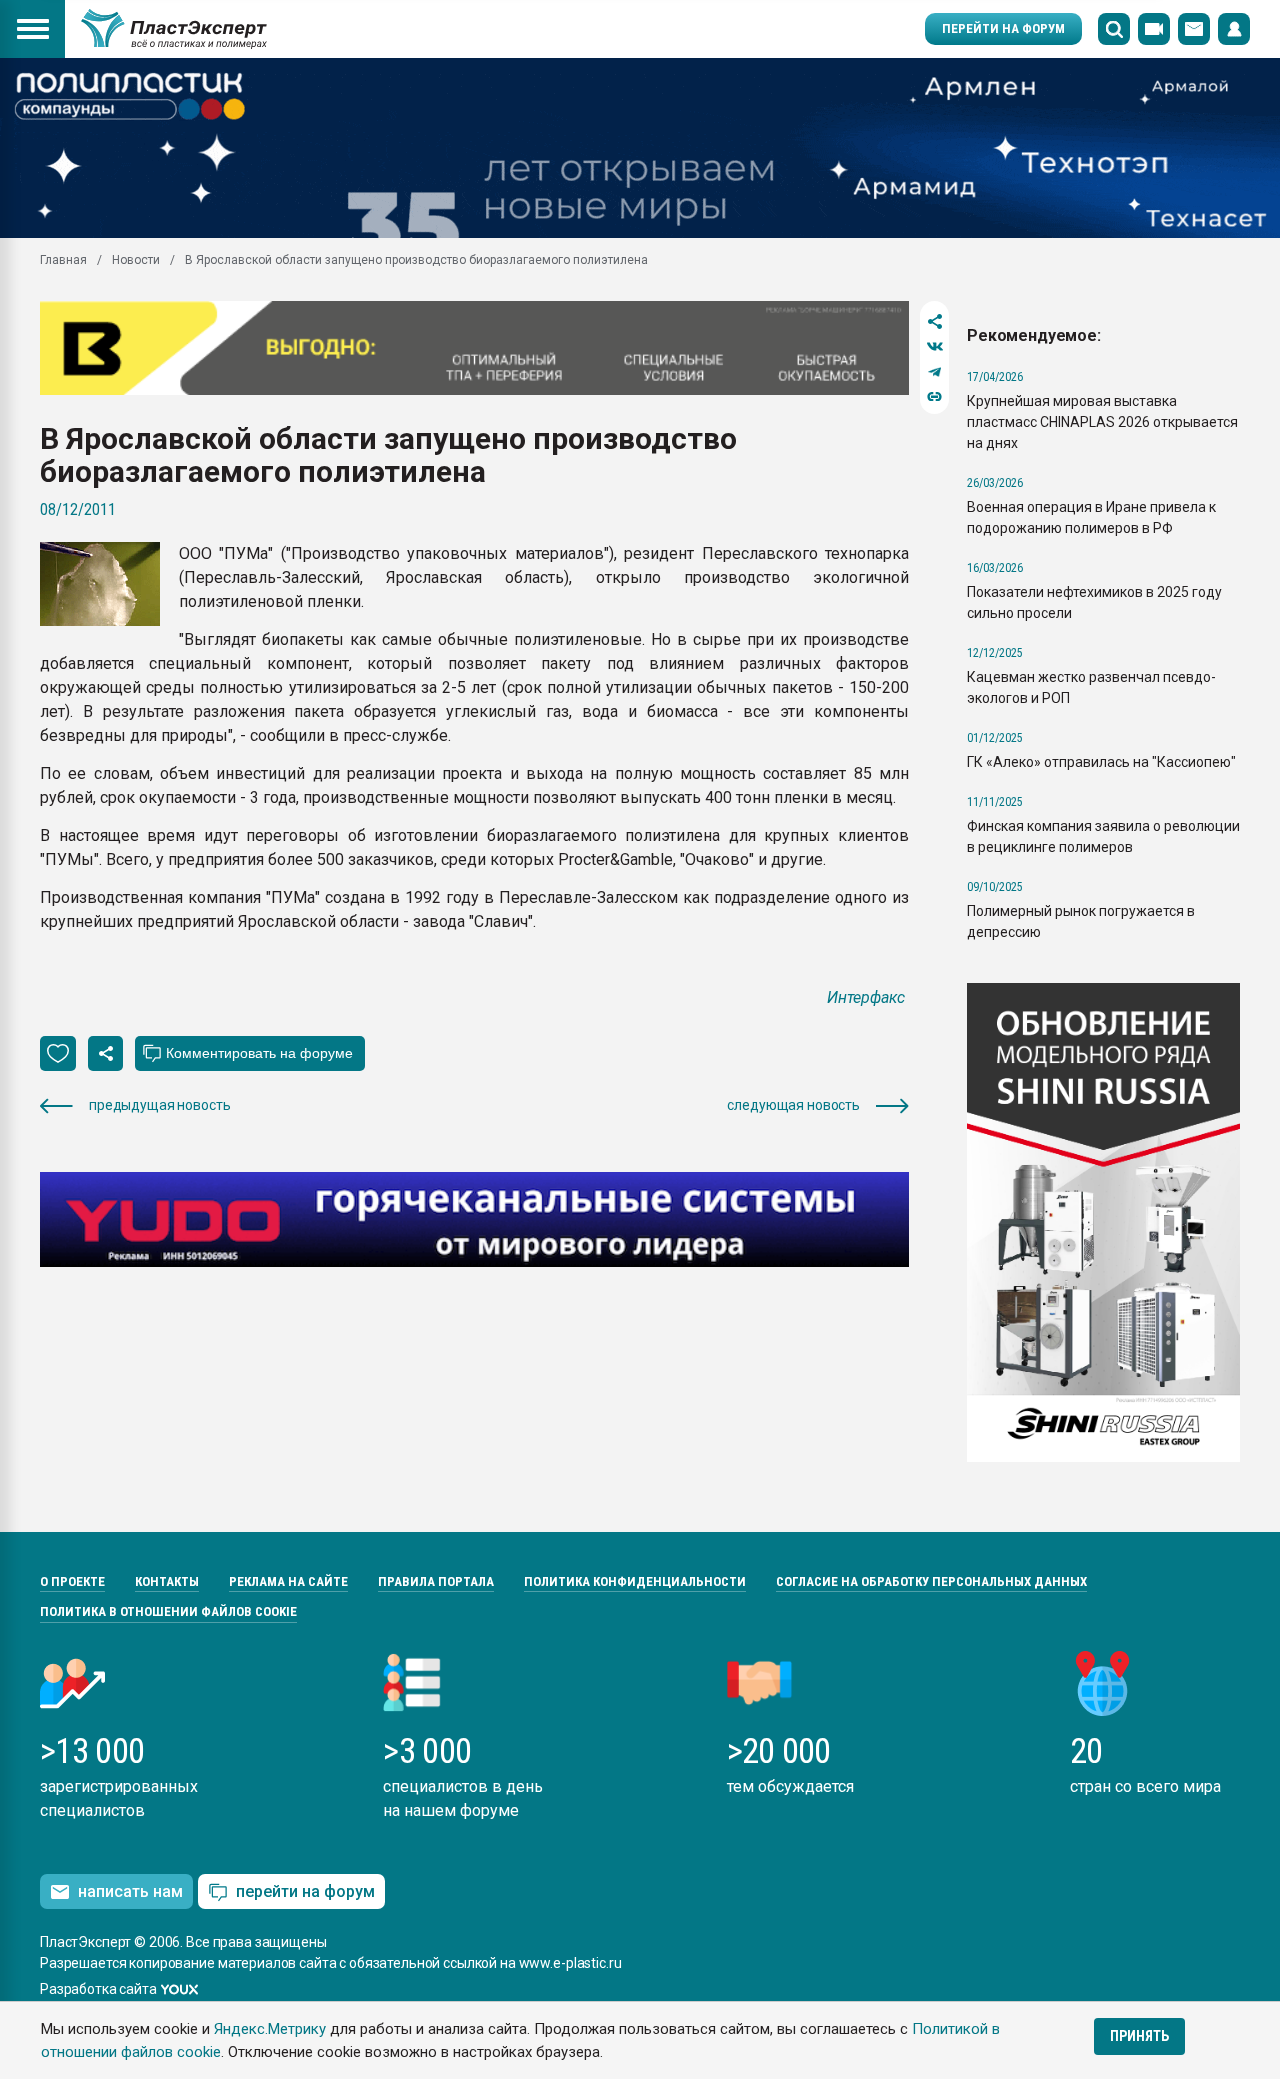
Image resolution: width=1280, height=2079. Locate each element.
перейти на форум (305, 1891)
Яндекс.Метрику (270, 2029)
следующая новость (793, 1105)
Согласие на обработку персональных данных (931, 1581)
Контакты (167, 1581)
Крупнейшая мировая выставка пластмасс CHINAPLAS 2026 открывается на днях (1102, 422)
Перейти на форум (1003, 28)
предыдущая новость (159, 1105)
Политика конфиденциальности (635, 1581)
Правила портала (436, 1581)
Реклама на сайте (288, 1581)
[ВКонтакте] (934, 346)
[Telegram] (934, 371)
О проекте (72, 1581)
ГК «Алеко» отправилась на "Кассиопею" (1101, 762)
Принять (1139, 2036)
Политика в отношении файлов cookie (168, 1611)
